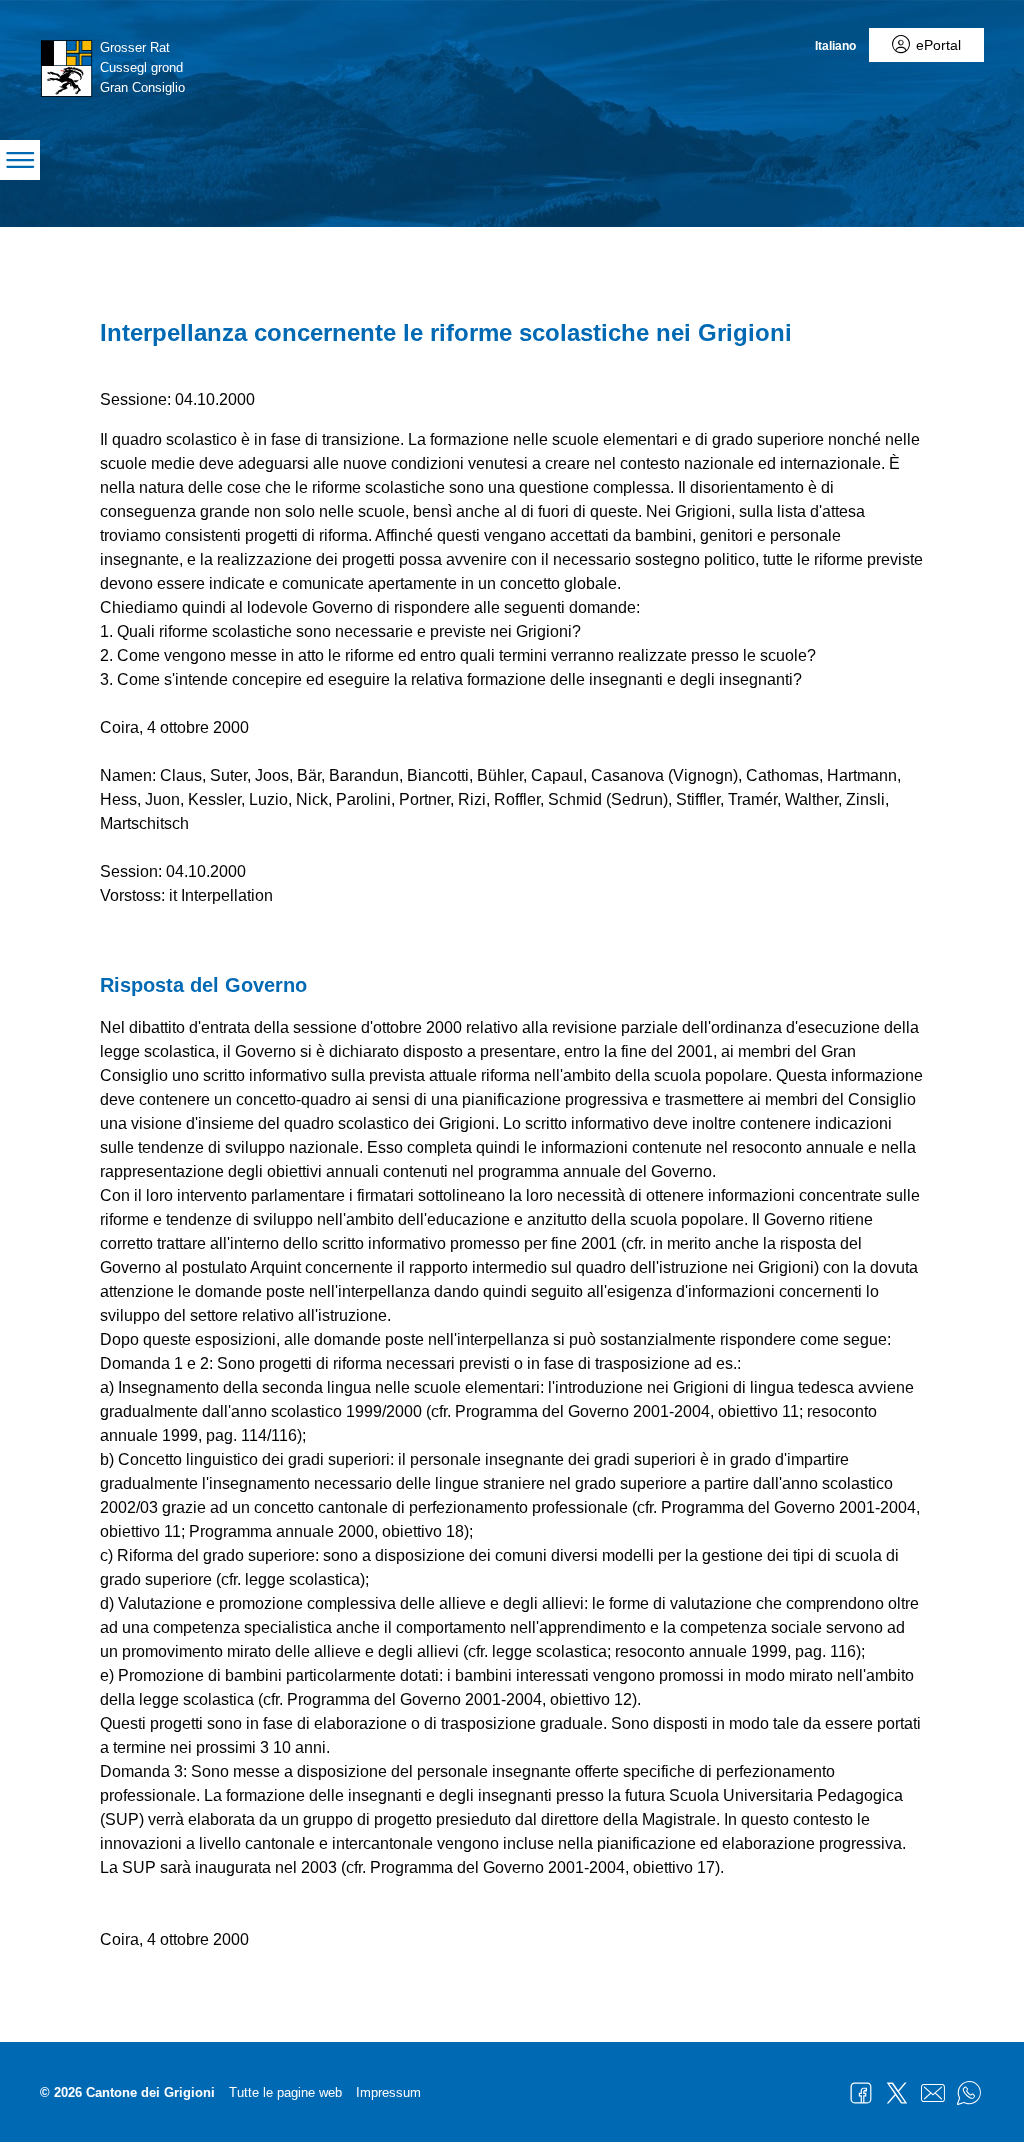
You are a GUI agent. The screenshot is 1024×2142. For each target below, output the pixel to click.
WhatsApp (969, 2093)
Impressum (388, 2092)
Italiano (835, 46)
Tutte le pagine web (285, 2092)
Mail (933, 2093)
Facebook (861, 2093)
